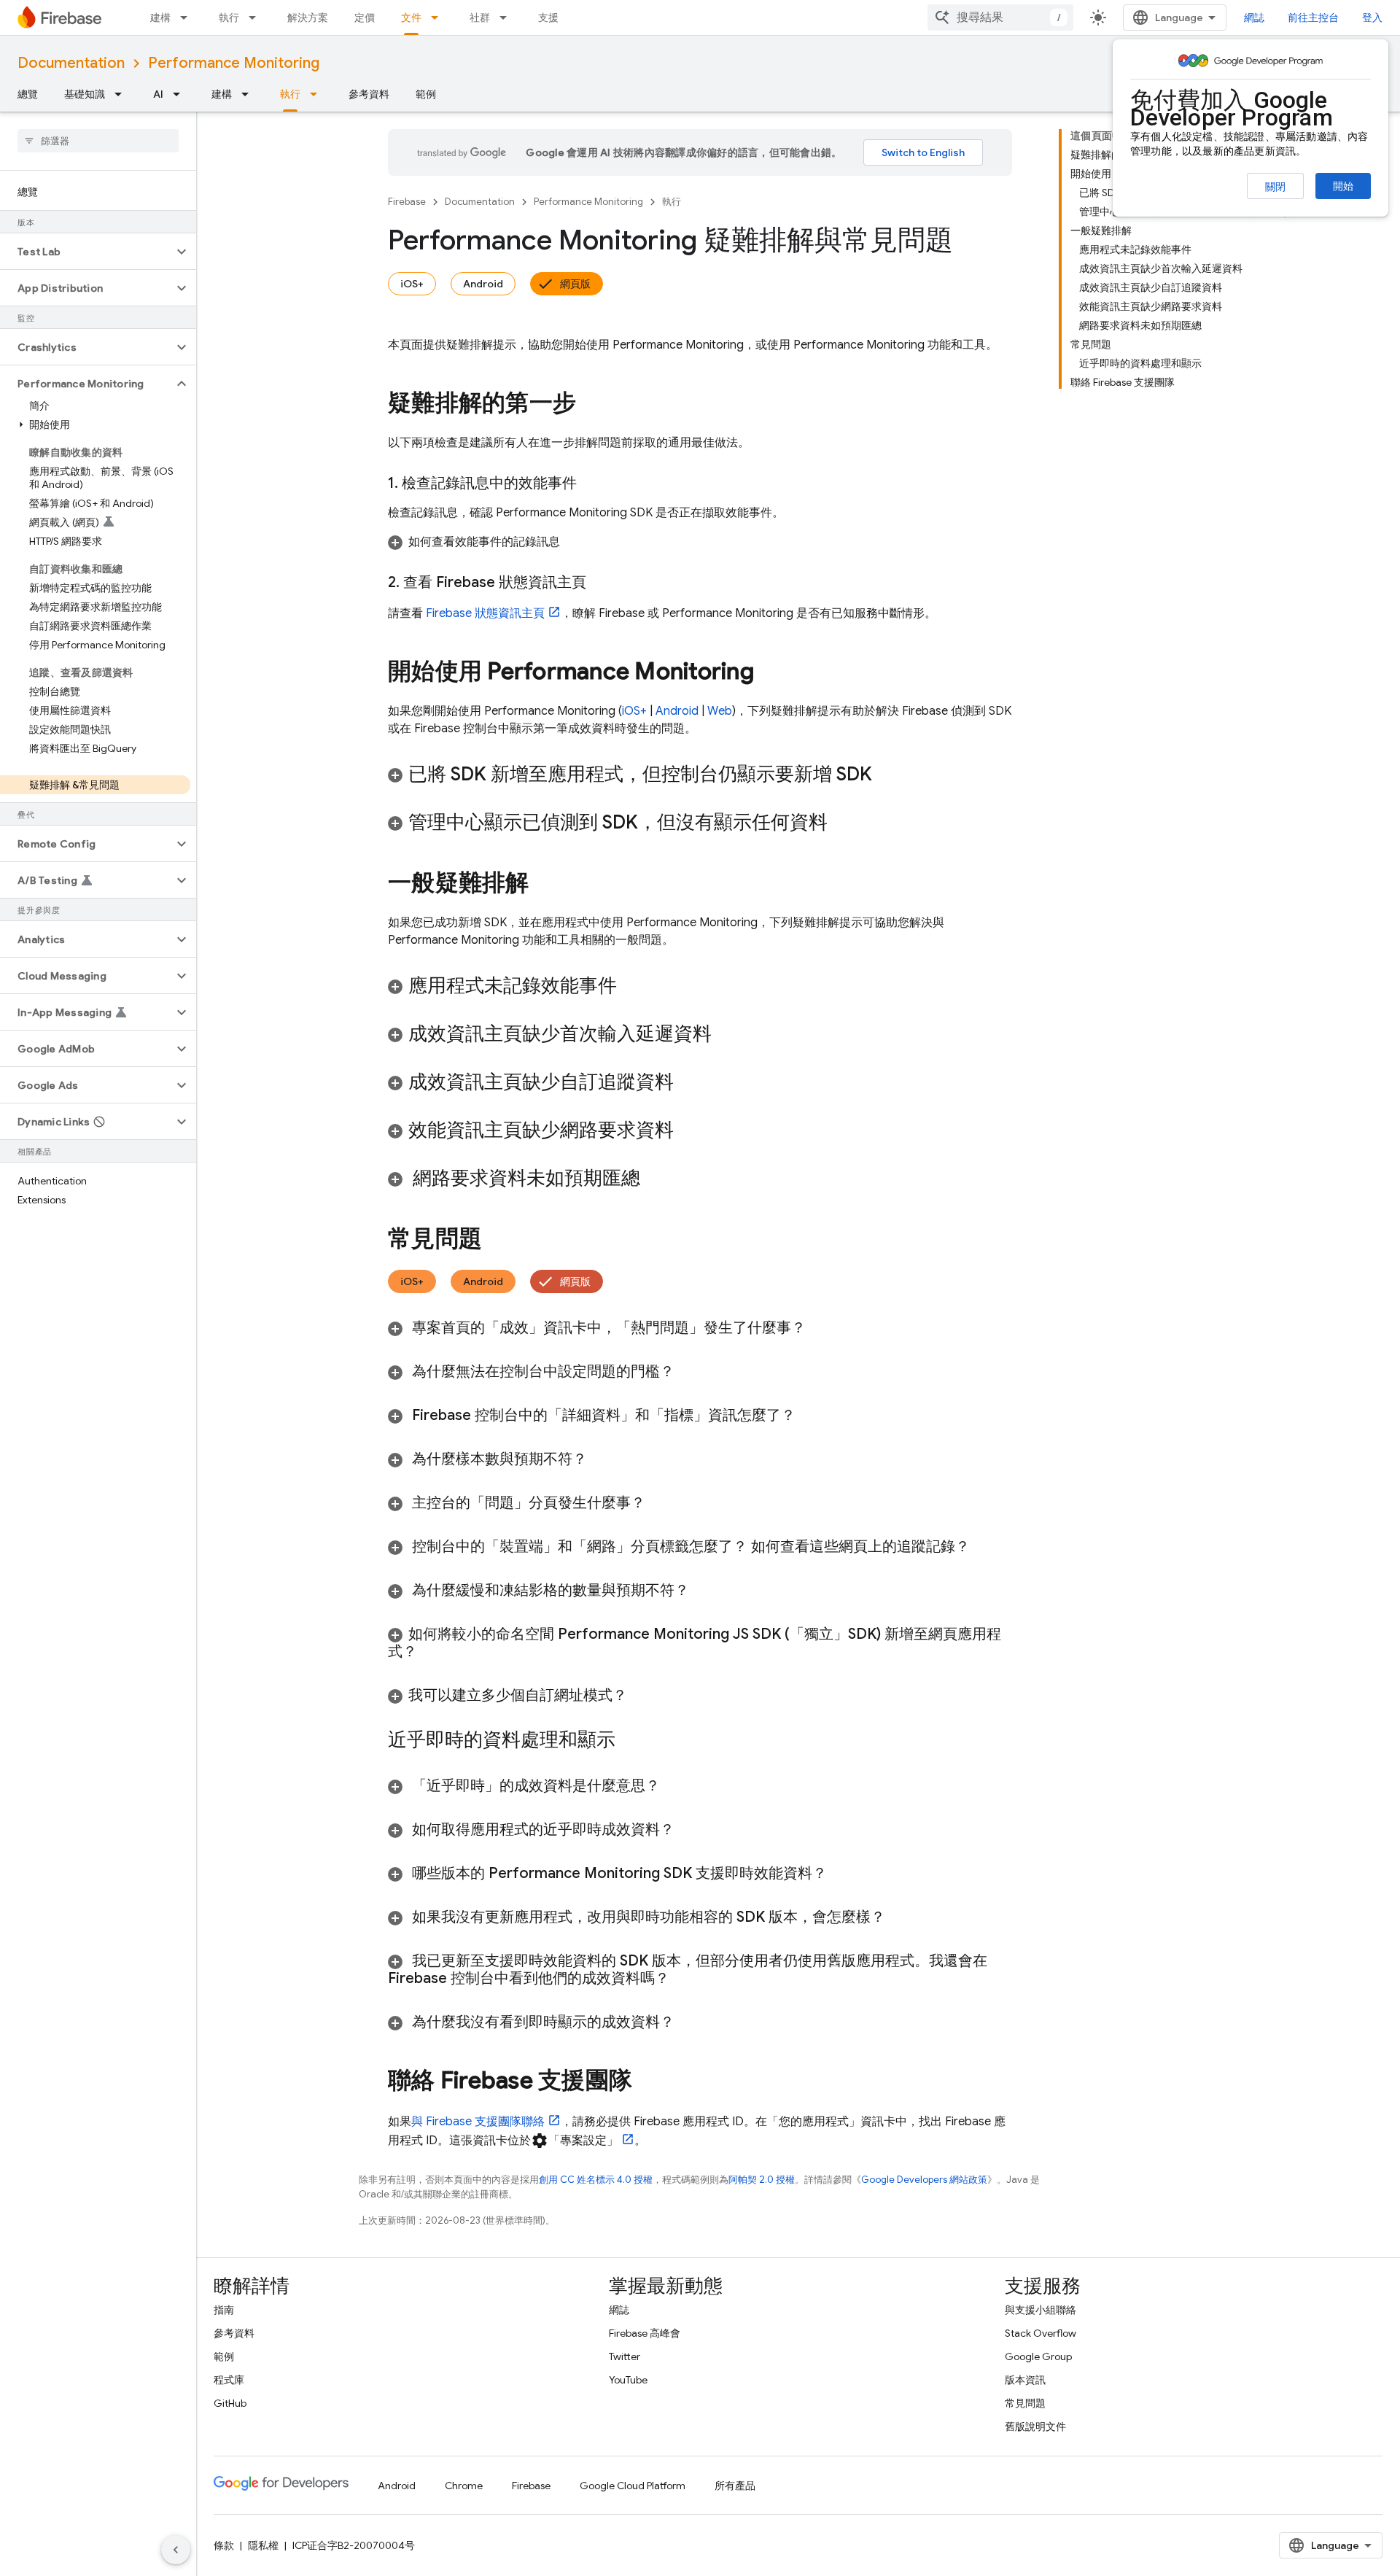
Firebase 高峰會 (645, 2333)
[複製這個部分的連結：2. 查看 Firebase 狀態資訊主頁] (601, 583)
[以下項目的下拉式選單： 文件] (439, 18)
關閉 (1275, 187)
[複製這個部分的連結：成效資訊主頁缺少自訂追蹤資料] (688, 1083)
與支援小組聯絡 (1041, 2310)
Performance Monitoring (234, 63)
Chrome (464, 2486)
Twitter (625, 2356)
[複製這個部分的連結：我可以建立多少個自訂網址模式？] (642, 1696)
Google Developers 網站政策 (924, 2180)
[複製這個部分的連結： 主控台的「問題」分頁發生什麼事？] (660, 1503)
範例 (426, 94)
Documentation (71, 63)
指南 (224, 2310)
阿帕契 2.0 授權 (762, 2180)
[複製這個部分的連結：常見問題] (497, 1241)
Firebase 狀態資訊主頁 (485, 613)
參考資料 (369, 94)
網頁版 (575, 284)
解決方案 (308, 18)
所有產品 (735, 2486)
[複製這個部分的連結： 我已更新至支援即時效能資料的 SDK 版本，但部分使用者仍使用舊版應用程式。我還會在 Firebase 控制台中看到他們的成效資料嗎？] (684, 1979)
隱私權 (263, 2545)
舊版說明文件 (1035, 2426)
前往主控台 (1313, 18)
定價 (365, 18)
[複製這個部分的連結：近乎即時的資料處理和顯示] (630, 1741)
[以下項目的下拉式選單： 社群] (507, 18)
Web (720, 711)
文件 (411, 18)
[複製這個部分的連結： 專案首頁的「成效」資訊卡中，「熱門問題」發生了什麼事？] (820, 1328)
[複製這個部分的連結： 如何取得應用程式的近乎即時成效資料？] (689, 1830)
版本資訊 (1025, 2380)
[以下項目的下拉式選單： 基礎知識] (122, 94)
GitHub (230, 2403)
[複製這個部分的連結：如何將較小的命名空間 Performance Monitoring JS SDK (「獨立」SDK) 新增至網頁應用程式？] (432, 1652)
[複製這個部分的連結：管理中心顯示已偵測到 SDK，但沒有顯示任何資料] (842, 823)
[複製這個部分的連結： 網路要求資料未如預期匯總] (659, 1179)
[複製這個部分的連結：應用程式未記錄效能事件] (631, 987)
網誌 (1254, 18)
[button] (86, 252)
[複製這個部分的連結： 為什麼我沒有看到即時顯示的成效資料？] (693, 2022)
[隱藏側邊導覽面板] (176, 2550)
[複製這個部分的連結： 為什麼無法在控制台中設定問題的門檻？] (689, 1372)
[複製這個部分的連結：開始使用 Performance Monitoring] (769, 673)
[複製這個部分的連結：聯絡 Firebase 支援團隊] (647, 2082)
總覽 (28, 94)
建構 (160, 18)
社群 (480, 18)
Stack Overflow (1041, 2333)
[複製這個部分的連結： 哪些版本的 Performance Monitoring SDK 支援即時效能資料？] (841, 1874)
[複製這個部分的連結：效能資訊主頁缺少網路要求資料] (688, 1131)
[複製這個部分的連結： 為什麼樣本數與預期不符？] (605, 1459)
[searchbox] (98, 141)
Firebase (407, 202)
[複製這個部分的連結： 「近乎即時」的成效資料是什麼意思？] (674, 1786)
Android (483, 284)
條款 (224, 2545)
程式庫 (229, 2380)
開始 (1343, 186)
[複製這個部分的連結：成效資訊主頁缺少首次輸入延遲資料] (726, 1035)
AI (158, 94)
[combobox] (1000, 18)
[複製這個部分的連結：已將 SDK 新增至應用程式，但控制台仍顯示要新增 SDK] (887, 775)
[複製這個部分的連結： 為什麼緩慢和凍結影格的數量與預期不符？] (704, 1591)
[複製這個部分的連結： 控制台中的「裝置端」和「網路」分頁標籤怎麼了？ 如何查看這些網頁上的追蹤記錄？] (984, 1547)
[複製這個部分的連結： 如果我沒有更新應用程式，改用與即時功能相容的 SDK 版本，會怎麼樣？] (903, 1917)
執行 (229, 18)
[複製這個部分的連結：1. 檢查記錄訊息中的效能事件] (591, 484)
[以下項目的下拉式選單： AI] (181, 94)
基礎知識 (85, 94)
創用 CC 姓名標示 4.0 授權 (596, 2180)
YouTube (628, 2380)
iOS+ (412, 284)
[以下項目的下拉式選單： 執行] (257, 18)
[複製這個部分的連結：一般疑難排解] (544, 885)
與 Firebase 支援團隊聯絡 (478, 2122)
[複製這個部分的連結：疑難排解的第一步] (591, 405)
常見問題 (1025, 2403)
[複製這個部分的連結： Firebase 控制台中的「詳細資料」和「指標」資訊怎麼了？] (814, 1416)
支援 (548, 18)
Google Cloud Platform (633, 2486)
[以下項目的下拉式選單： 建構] (188, 18)
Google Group (1038, 2356)
